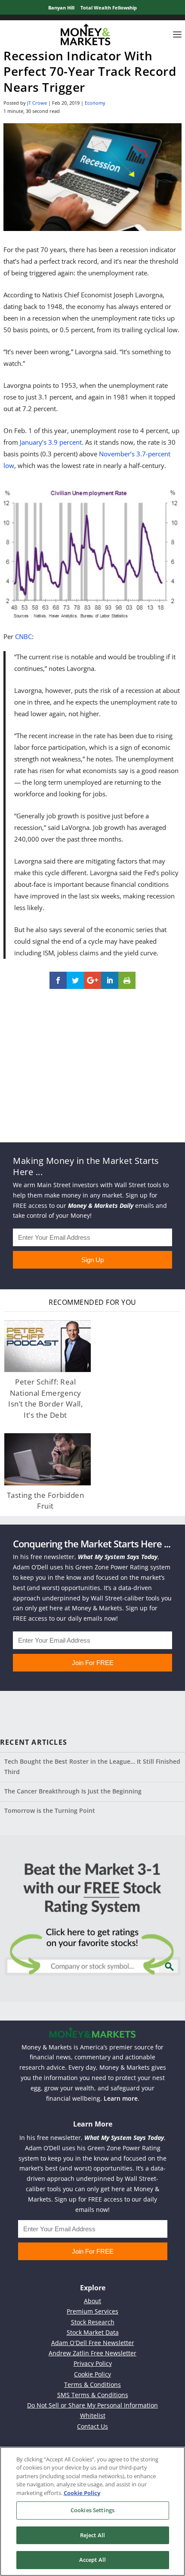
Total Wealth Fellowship (109, 8)
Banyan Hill (61, 8)
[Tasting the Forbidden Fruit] (48, 1459)
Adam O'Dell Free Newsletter (93, 2343)
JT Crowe (37, 103)
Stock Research (93, 2322)
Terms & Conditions (92, 2384)
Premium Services (92, 2311)
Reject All (92, 2535)
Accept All (92, 2560)
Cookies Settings (92, 2510)
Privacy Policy (93, 2363)
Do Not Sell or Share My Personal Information (92, 2405)
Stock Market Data (93, 2332)
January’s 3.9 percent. (52, 442)
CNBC (23, 636)
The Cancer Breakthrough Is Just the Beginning (73, 1791)
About (92, 2301)
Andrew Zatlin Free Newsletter (92, 2353)
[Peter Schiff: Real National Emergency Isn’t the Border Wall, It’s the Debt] (48, 1346)
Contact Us (92, 2426)
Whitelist (93, 2415)
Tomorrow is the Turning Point (50, 1810)
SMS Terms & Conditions (93, 2395)
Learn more (121, 2098)
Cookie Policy (92, 2374)
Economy (95, 103)
